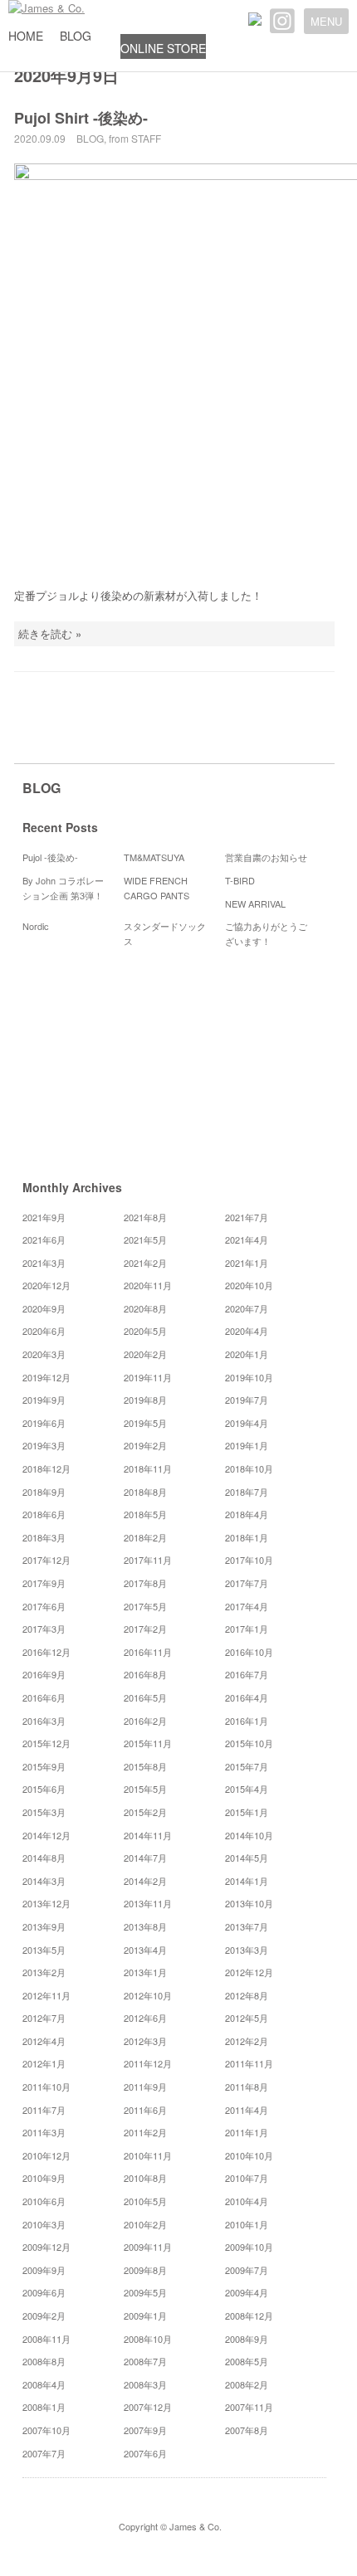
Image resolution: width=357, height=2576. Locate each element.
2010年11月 (148, 2155)
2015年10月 (249, 1743)
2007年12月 (148, 2407)
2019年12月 (46, 1377)
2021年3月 (44, 1263)
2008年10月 (148, 2339)
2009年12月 (46, 2247)
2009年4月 (247, 2292)
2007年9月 (145, 2430)
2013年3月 (247, 1950)
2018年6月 (44, 1514)
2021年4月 (247, 1239)
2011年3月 (44, 2132)
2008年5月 (247, 2361)
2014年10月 (249, 1835)
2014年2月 (145, 1881)
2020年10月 (249, 1285)
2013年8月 (145, 1926)
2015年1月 (247, 1812)
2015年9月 (44, 1766)
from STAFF (135, 138)
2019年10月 (249, 1377)
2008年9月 (247, 2339)
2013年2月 (44, 1972)
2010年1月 (247, 2224)
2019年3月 (44, 1445)
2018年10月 (249, 1468)
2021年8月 (145, 1217)
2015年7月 (247, 1766)
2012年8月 (247, 1995)
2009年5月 (145, 2292)
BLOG (76, 36)
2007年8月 (247, 2430)
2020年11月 (148, 1285)
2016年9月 (44, 1674)
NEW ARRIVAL (255, 903)
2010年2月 (145, 2224)
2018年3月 (44, 1537)
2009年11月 (148, 2247)
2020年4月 (247, 1331)
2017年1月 (247, 1629)
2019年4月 (247, 1423)
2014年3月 (44, 1881)
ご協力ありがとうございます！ (266, 933)
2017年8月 (145, 1583)
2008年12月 (249, 2315)
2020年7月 (247, 1308)
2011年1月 (247, 2132)
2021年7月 (247, 1217)
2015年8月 (145, 1766)
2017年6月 (44, 1606)
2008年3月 (145, 2384)
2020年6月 (44, 1331)
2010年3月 (44, 2224)
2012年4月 (44, 2041)
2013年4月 (145, 1950)
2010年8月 (145, 2178)
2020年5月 (145, 1331)
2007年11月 (249, 2407)
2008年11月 (46, 2339)
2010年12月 (46, 2155)
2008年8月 (44, 2361)
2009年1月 (145, 2315)
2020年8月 (145, 1308)
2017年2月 (145, 1629)
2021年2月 (145, 1263)
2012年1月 (44, 2063)
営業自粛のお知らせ (266, 857)
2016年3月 (44, 1721)
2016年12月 (46, 1652)
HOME (26, 36)
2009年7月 (247, 2270)
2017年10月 (249, 1560)
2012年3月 (145, 2041)
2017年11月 (148, 1560)
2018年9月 (44, 1492)
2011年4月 (247, 2110)
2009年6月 (44, 2292)
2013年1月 (145, 1972)
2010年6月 (44, 2201)
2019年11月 (148, 1377)
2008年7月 (145, 2361)
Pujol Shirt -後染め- (81, 118)
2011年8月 (247, 2087)
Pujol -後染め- (50, 857)
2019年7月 (247, 1400)
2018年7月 (247, 1492)
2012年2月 (247, 2041)
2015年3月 (44, 1812)
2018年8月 (145, 1492)
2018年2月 (145, 1537)
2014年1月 (247, 1881)
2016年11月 (148, 1652)
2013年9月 (44, 1926)
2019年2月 (145, 1445)
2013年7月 (247, 1926)
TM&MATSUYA (154, 857)
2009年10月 (249, 2247)
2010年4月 (247, 2201)
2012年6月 (145, 2018)
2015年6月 (44, 1789)
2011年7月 (44, 2110)
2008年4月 (44, 2384)
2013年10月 (249, 1903)
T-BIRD (240, 880)
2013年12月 (46, 1903)
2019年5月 (145, 1423)
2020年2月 (145, 1354)
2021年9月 (44, 1217)
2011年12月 (148, 2063)
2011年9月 (145, 2087)
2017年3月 (44, 1629)
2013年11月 (148, 1903)
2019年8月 (145, 1400)
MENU (326, 21)
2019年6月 (44, 1423)
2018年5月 (145, 1514)
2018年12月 (46, 1468)
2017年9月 (44, 1583)
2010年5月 (145, 2201)
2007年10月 (46, 2430)
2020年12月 (46, 1285)
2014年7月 (145, 1858)
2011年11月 (249, 2063)
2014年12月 (46, 1835)
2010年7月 (247, 2178)
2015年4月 (247, 1789)
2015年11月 (148, 1743)
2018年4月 (247, 1514)
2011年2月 (145, 2132)
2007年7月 (44, 2453)
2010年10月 (249, 2155)
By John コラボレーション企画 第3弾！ (63, 888)
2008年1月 (44, 2407)
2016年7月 (247, 1674)
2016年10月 (249, 1652)
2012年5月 (247, 2018)
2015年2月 (145, 1812)
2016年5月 (145, 1697)
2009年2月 (44, 2315)
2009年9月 (44, 2270)
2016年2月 (145, 1721)
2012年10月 (148, 1995)
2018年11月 (148, 1468)
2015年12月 (46, 1743)
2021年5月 (145, 1239)
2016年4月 (247, 1697)
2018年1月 (247, 1537)
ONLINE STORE (163, 48)
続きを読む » (50, 633)
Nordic (40, 926)
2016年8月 (145, 1674)
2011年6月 (145, 2110)
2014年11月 (148, 1835)
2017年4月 (247, 1606)
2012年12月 (249, 1972)
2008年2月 (247, 2384)
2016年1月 (247, 1721)
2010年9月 (44, 2178)
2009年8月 (145, 2270)
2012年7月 (44, 2018)
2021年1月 (247, 1263)
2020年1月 (247, 1354)
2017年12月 (46, 1560)
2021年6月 (44, 1239)
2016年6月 (44, 1697)
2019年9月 (44, 1400)
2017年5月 (145, 1606)
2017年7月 (247, 1583)
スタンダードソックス (165, 933)
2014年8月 (44, 1858)
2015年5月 (145, 1789)
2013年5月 (44, 1950)
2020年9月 (44, 1308)
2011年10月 (46, 2087)
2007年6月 (145, 2453)
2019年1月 (247, 1445)
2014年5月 (247, 1858)
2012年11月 (46, 1995)
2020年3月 (44, 1354)
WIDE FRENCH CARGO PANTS (156, 888)
